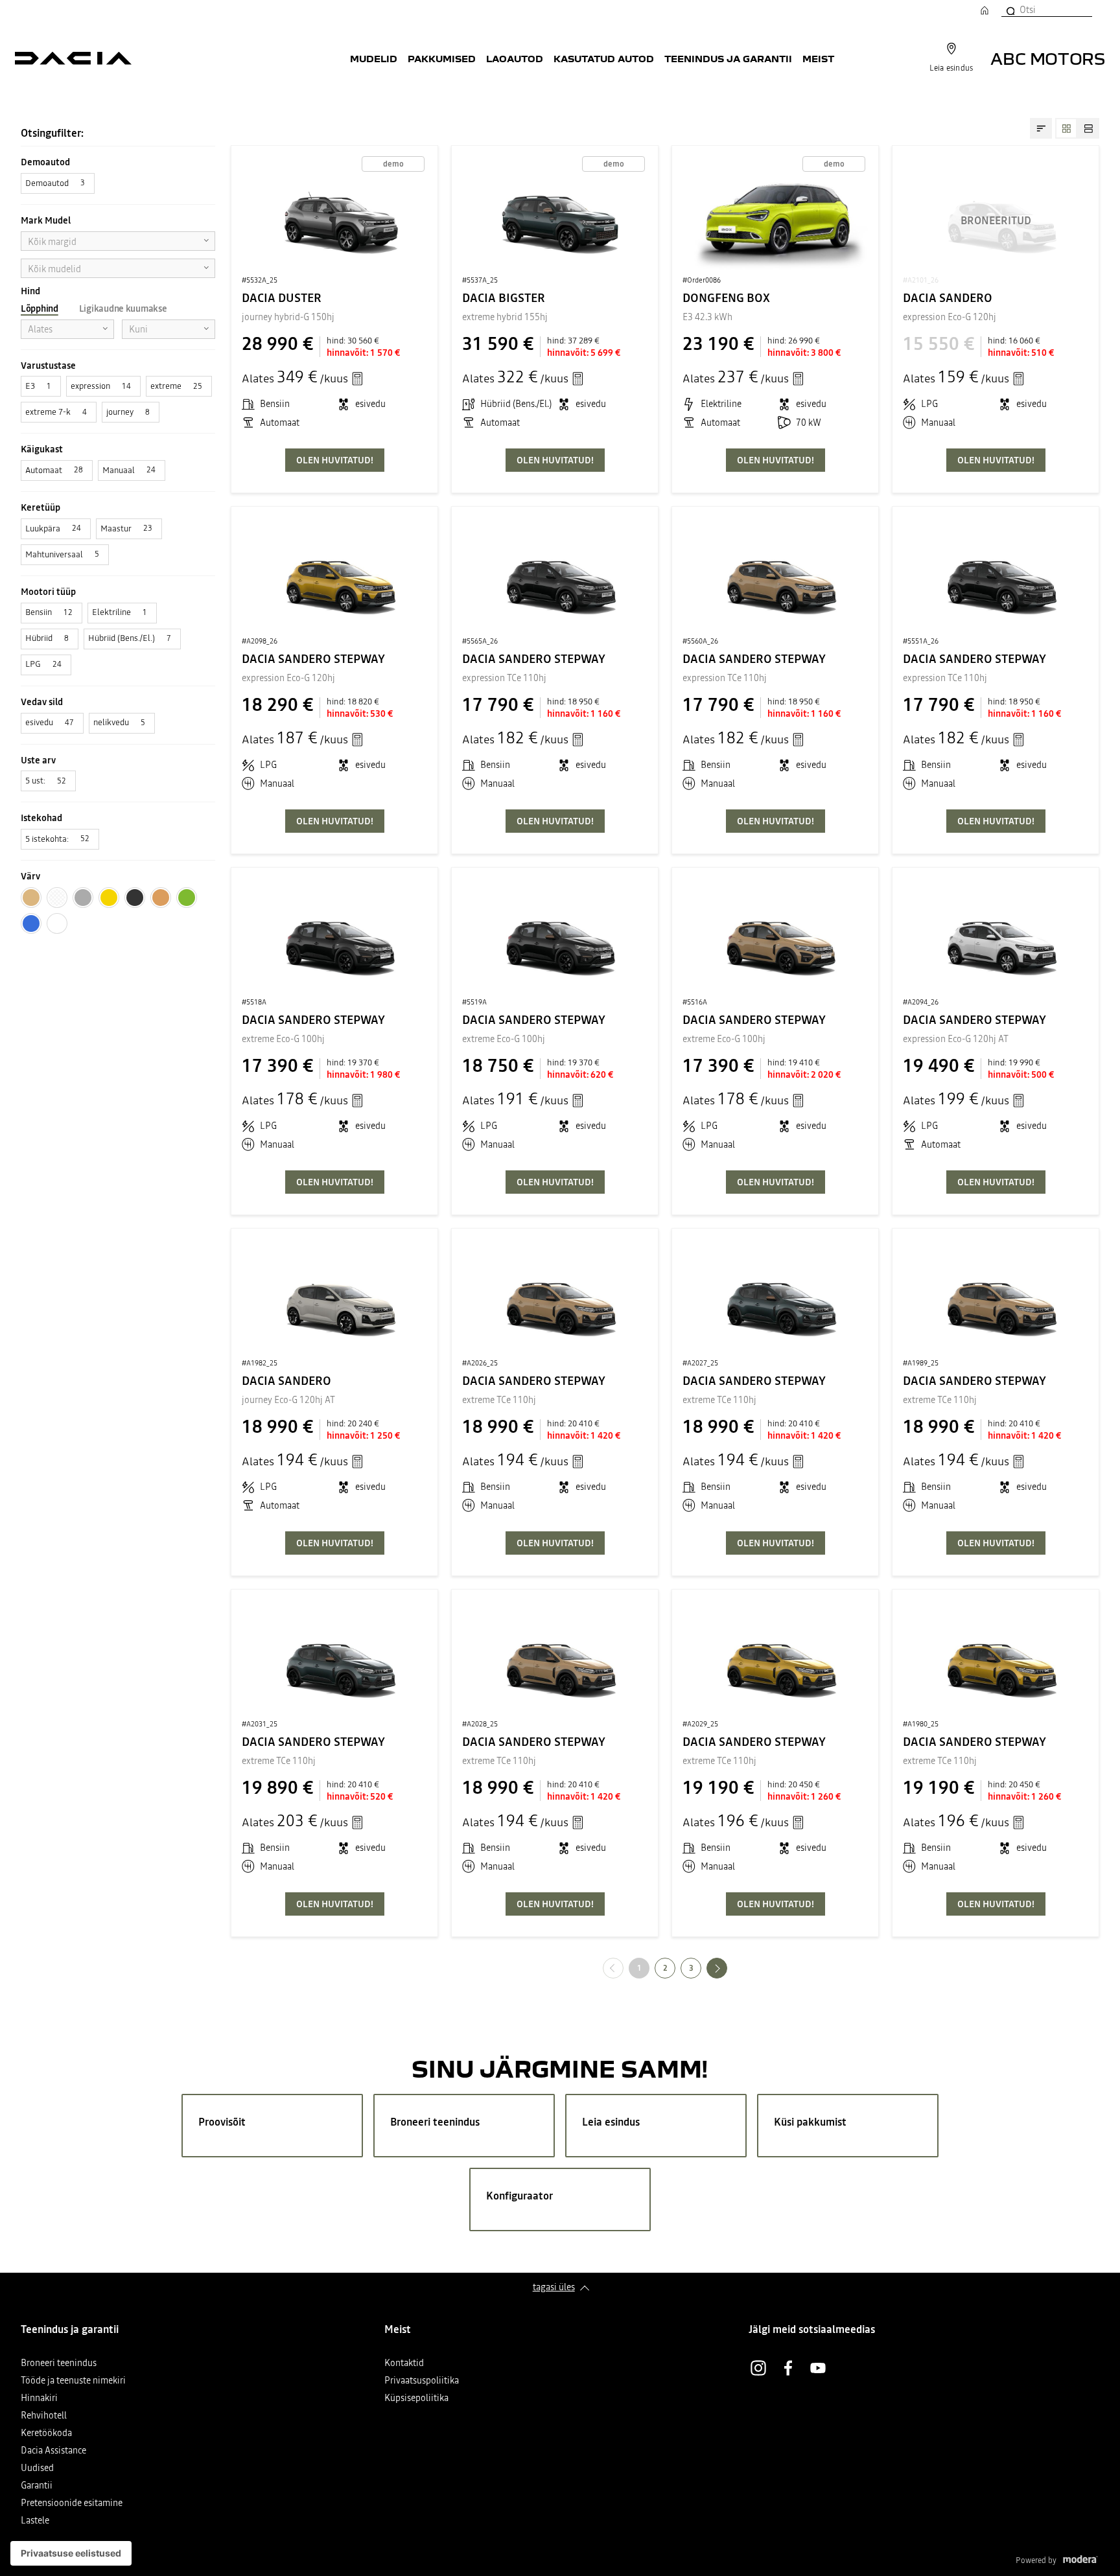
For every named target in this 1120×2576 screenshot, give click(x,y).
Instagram (758, 2368)
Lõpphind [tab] (40, 308)
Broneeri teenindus (59, 2364)
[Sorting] (1041, 128)
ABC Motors (1048, 58)
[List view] (1088, 128)
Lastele (35, 2521)
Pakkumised (442, 58)
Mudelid (374, 58)
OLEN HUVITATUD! (335, 460)
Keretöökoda (46, 2434)
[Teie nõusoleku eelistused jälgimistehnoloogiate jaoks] (71, 2553)
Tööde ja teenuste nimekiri (73, 2381)
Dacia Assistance (53, 2451)
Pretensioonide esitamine (72, 2504)
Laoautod (515, 58)
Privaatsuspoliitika (422, 2381)
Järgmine (727, 1968)
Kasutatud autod (604, 58)
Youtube (818, 2368)
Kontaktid (404, 2364)
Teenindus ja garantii (728, 58)
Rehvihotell (44, 2416)
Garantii (37, 2486)
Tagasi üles (554, 2287)
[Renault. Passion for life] (73, 58)
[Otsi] (1010, 10)
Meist (818, 58)
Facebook (788, 2368)
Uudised (37, 2469)
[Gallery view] (1066, 128)
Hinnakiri (39, 2399)
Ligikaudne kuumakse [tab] (123, 308)
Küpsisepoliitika (416, 2399)
